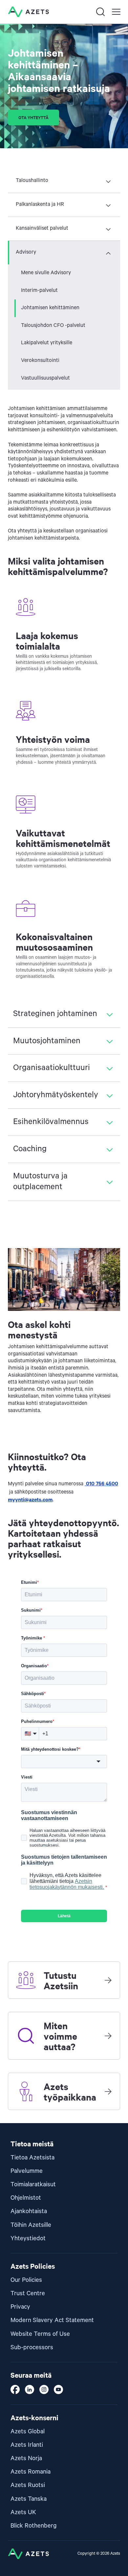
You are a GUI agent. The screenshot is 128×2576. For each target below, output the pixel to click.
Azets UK (23, 2512)
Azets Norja (26, 2458)
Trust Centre (28, 2293)
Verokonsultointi (40, 361)
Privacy (20, 2307)
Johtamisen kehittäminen (50, 308)
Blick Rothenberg (34, 2526)
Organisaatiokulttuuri (52, 1068)
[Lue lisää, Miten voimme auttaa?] (108, 2036)
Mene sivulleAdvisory (46, 273)
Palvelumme (27, 2171)
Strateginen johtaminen (55, 1014)
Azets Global (28, 2432)
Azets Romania (31, 2472)
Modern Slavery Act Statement (52, 2320)
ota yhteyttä (33, 117)
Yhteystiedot (28, 2238)
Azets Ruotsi (28, 2485)
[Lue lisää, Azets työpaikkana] (108, 2091)
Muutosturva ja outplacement (40, 1182)
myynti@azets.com (30, 1499)
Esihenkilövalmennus (51, 1122)
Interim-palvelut (39, 291)
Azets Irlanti (27, 2445)
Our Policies (26, 2280)
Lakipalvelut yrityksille (47, 343)
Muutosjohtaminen (47, 1041)
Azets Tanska (29, 2499)
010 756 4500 (101, 1483)
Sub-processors (32, 2347)
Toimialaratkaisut (33, 2184)
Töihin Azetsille (31, 2225)
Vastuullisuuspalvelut (45, 378)
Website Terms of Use (40, 2334)
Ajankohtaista (29, 2211)
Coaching (30, 1149)
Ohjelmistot (26, 2198)
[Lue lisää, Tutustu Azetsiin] (108, 1980)
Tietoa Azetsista (32, 2158)
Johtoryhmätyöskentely (56, 1095)
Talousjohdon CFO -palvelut (53, 326)
